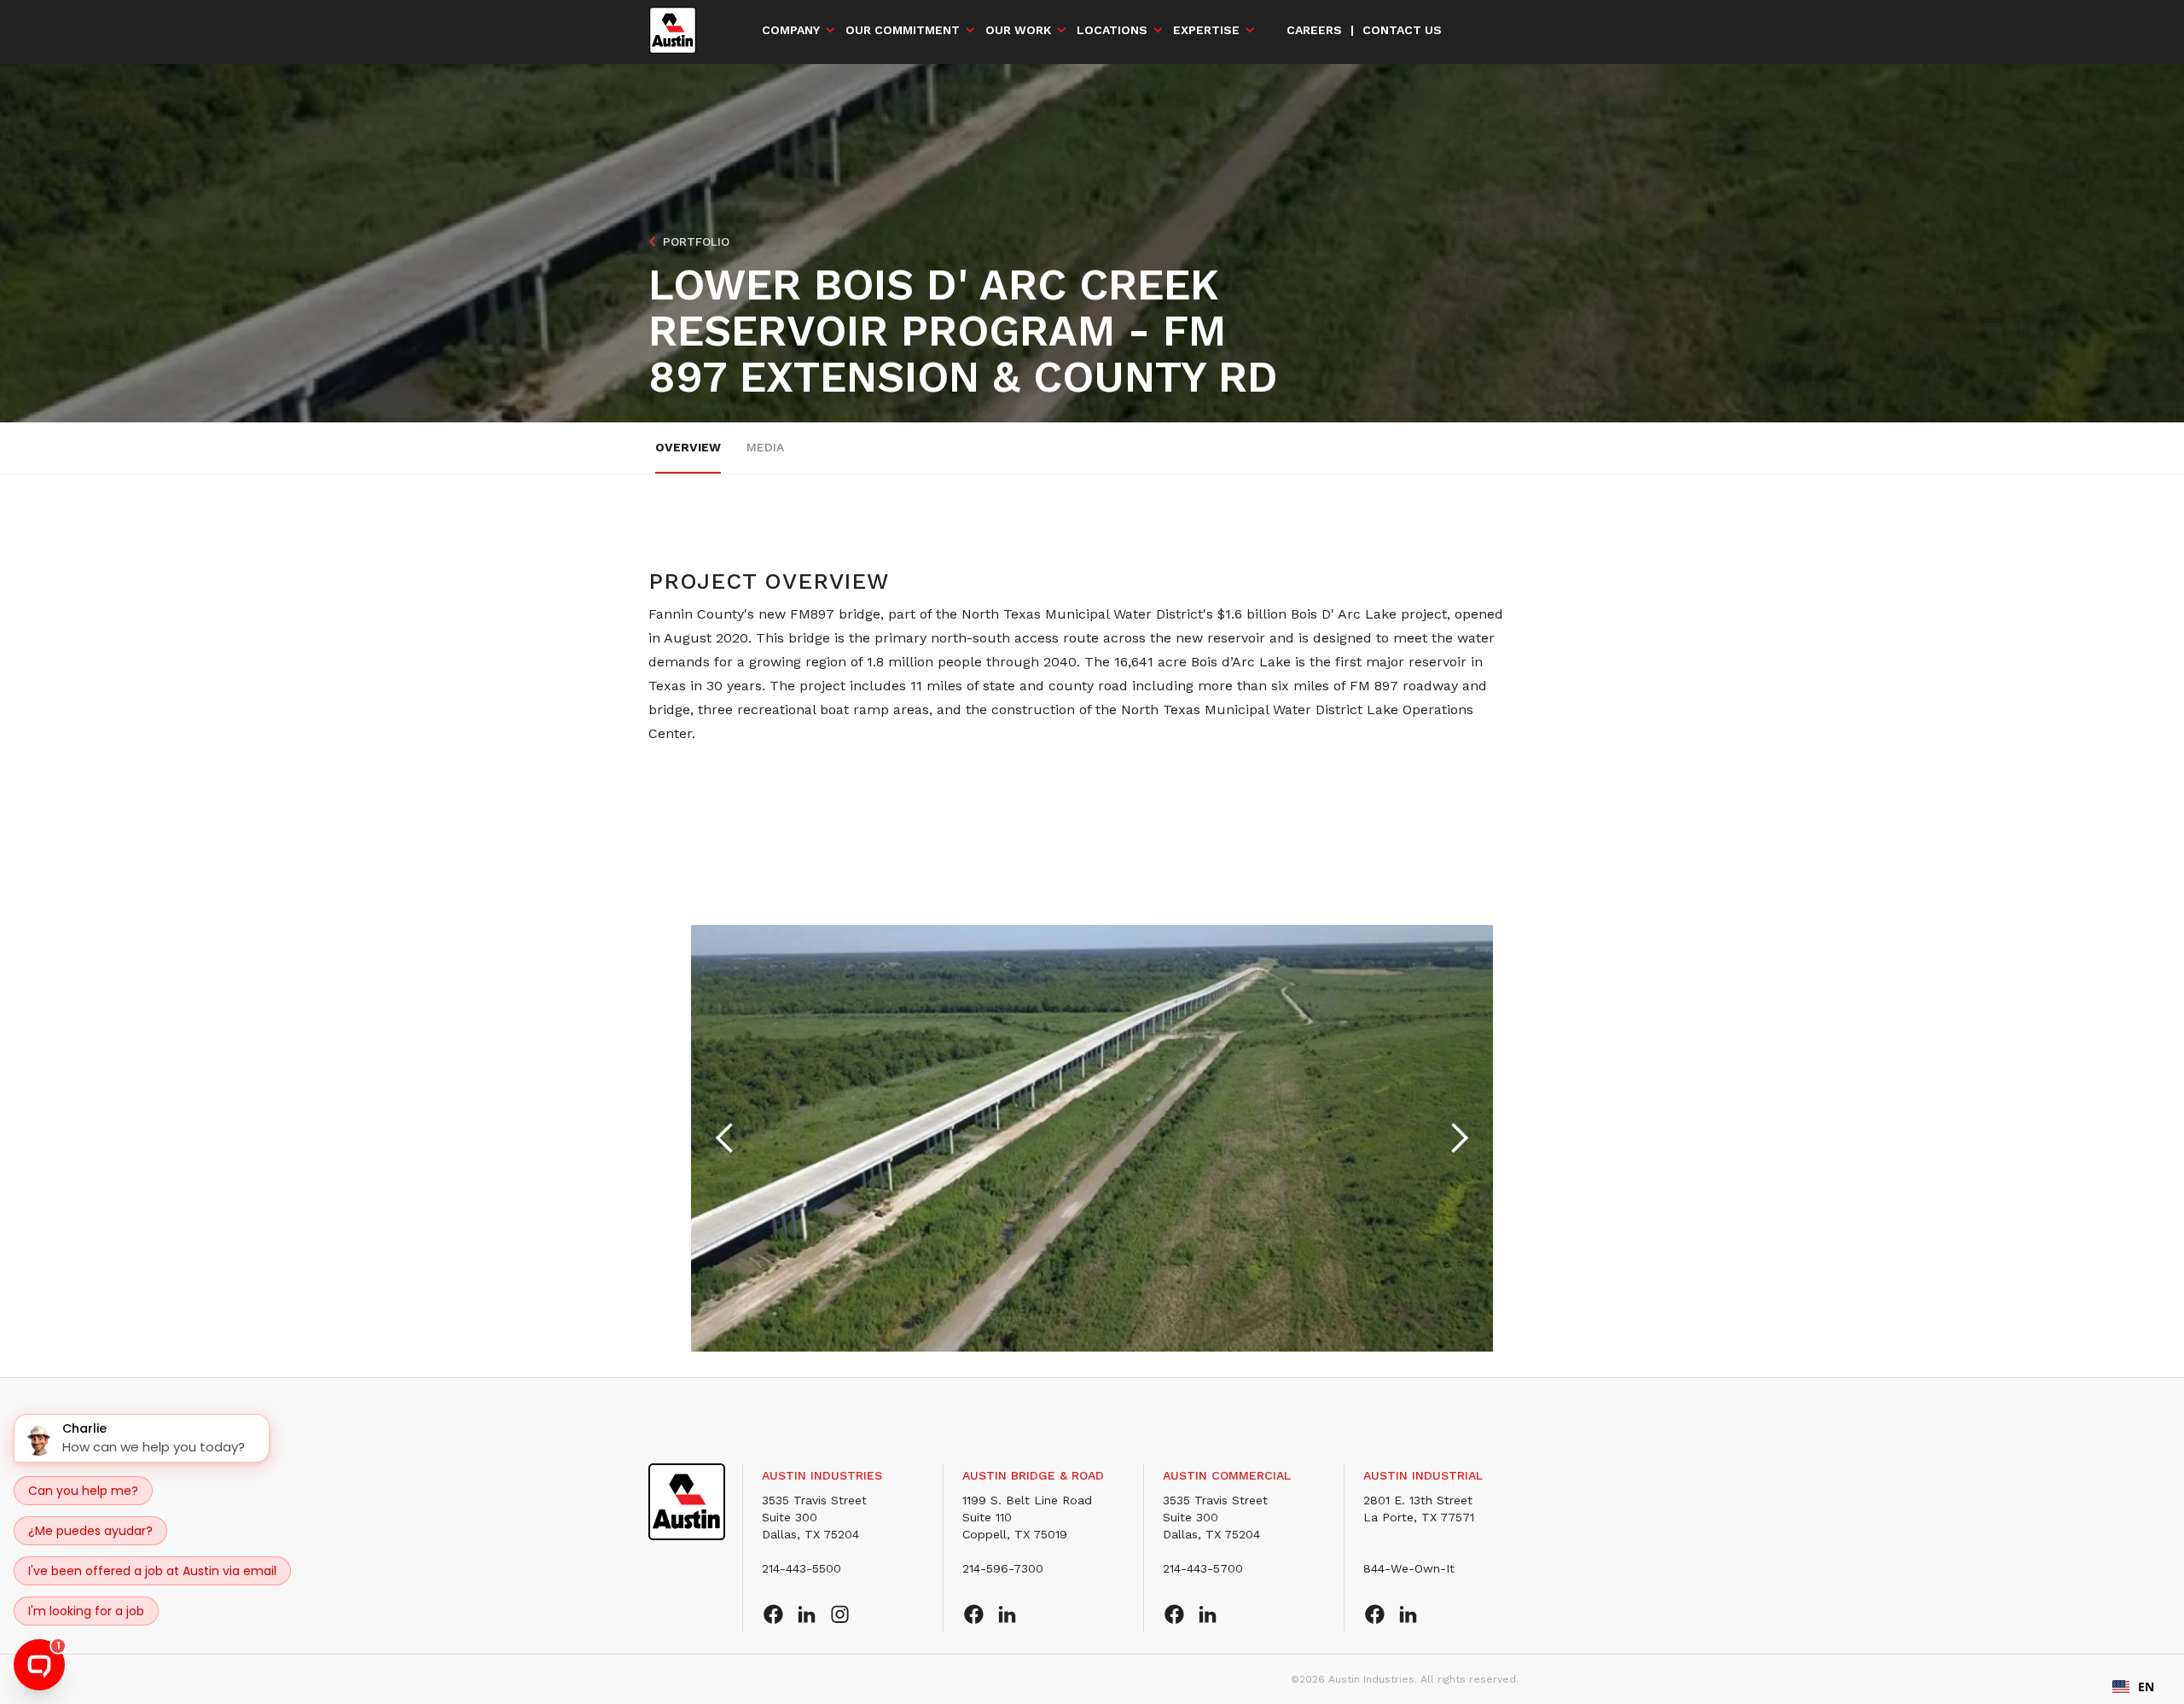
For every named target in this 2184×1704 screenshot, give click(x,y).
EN (2146, 1687)
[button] (799, 30)
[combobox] (2133, 1687)
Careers (1314, 30)
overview (688, 447)
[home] (673, 30)
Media (765, 447)
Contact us (1402, 30)
